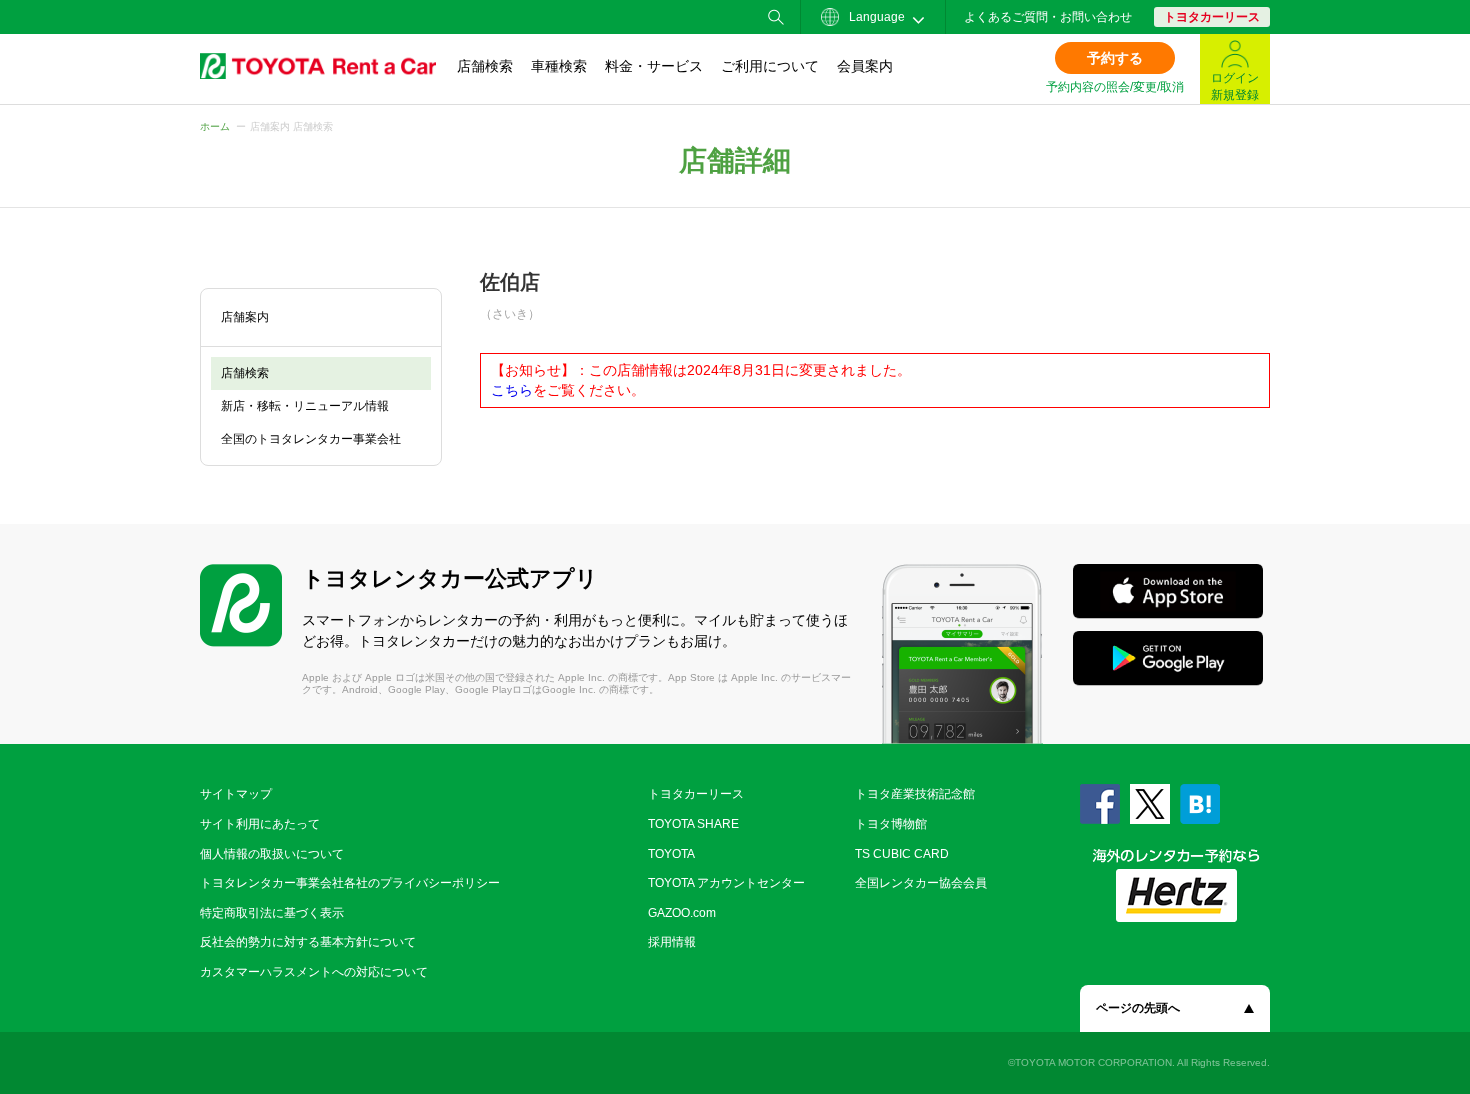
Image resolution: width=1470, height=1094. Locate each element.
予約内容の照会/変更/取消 (1115, 87)
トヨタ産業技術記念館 (915, 794)
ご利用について (770, 66)
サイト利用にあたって (260, 824)
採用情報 (672, 942)
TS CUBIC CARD (902, 854)
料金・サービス (654, 66)
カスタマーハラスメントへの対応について (314, 972)
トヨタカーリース (1212, 17)
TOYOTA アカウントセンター (726, 883)
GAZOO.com (682, 913)
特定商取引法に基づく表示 (272, 913)
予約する (1115, 58)
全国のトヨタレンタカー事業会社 (311, 439)
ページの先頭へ (1138, 1008)
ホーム (215, 126)
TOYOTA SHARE (693, 824)
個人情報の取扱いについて (272, 854)
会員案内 (865, 66)
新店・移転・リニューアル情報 (305, 406)
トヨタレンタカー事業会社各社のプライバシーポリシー (350, 883)
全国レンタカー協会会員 (921, 883)
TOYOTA (671, 854)
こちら (512, 390)
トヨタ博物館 (891, 824)
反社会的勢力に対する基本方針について (308, 942)
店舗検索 (485, 66)
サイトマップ (236, 794)
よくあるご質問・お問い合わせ (1048, 17)
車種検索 (559, 66)
